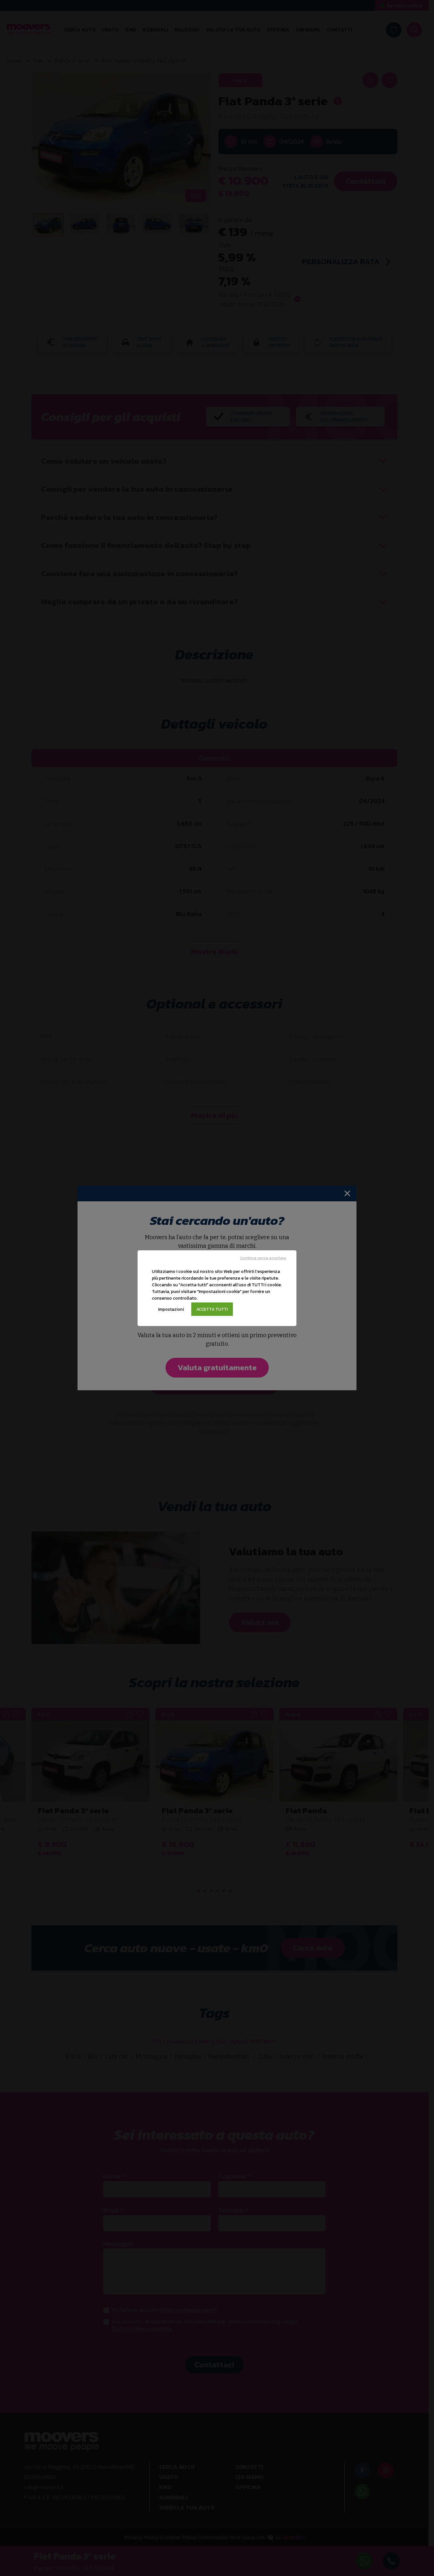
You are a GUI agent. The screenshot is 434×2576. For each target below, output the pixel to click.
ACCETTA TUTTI (212, 1309)
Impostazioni (171, 1309)
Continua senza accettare (263, 1258)
